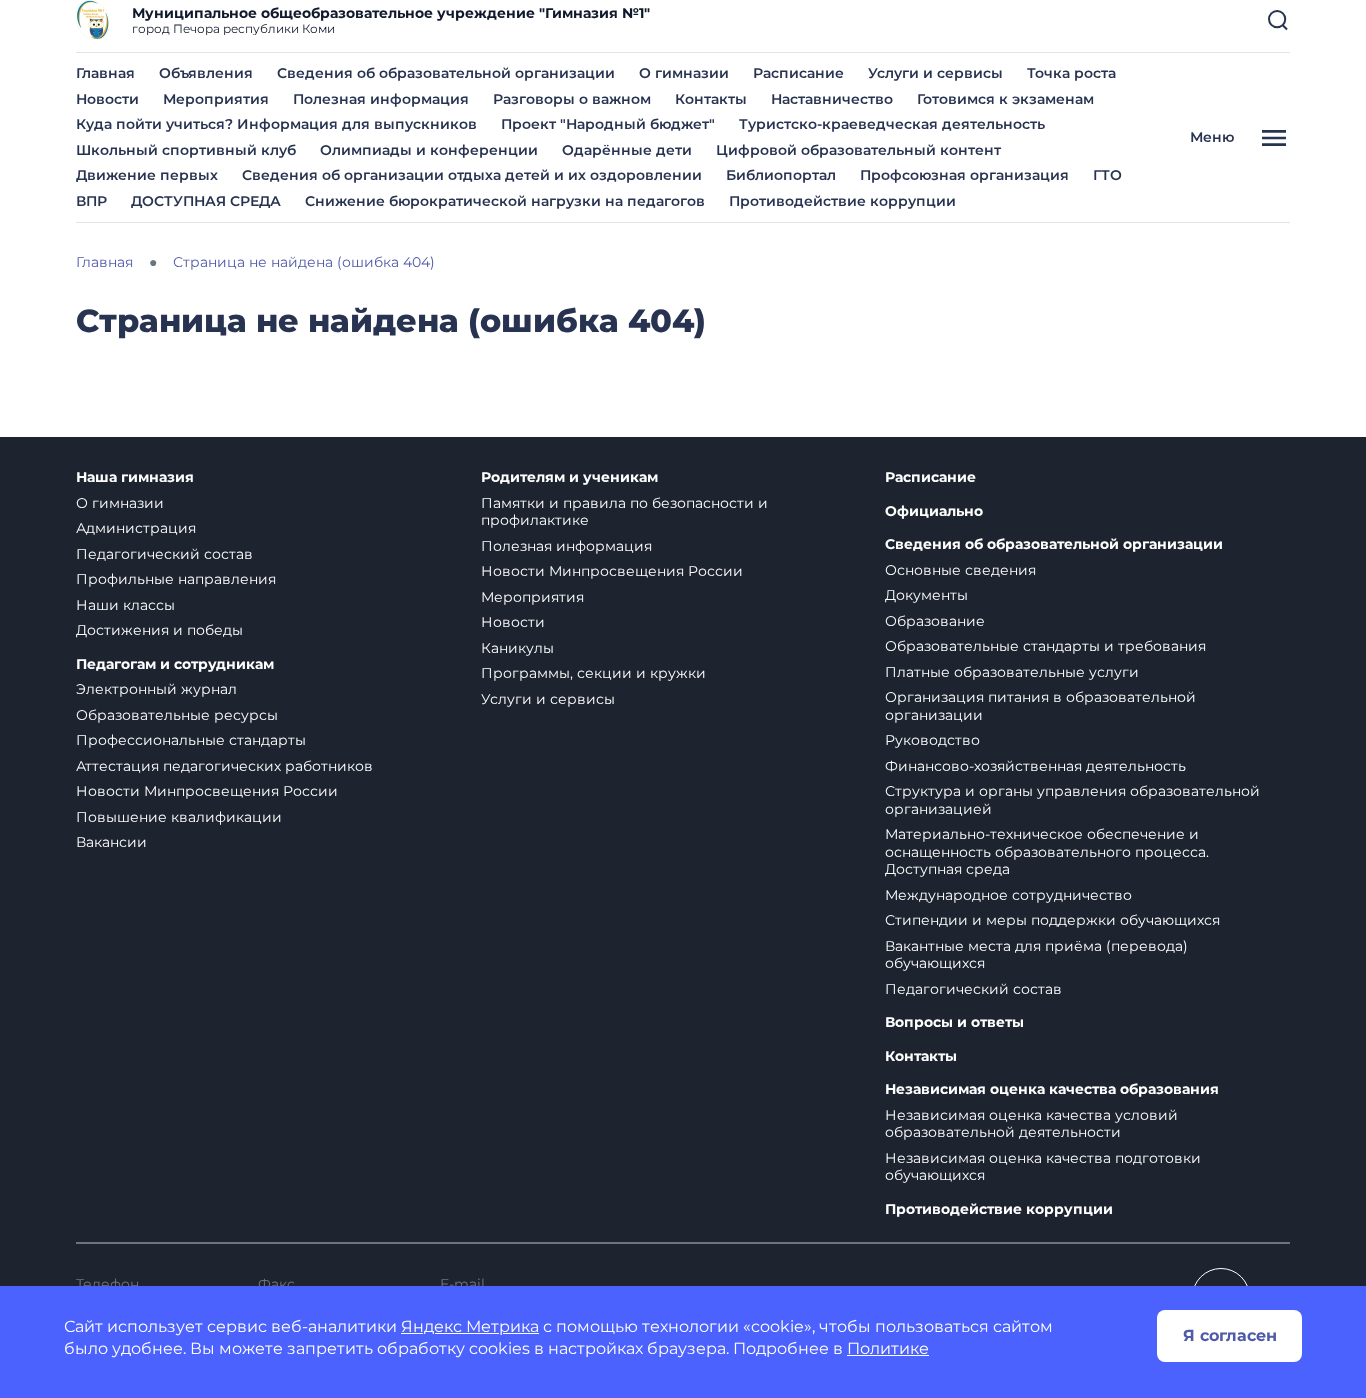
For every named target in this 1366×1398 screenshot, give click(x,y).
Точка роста (1071, 73)
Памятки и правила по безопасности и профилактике (624, 512)
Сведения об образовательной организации (446, 73)
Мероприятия (216, 99)
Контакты (711, 99)
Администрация (136, 528)
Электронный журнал (156, 689)
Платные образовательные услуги (1012, 672)
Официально (934, 511)
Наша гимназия (135, 477)
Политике (888, 1348)
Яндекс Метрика (470, 1326)
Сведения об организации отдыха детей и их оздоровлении (472, 175)
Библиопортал (781, 175)
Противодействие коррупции (842, 201)
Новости (107, 99)
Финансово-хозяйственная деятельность (1035, 766)
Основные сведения (960, 570)
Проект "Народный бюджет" (608, 124)
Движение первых (147, 175)
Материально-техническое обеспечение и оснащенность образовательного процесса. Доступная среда (1047, 851)
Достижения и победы (159, 630)
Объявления (206, 73)
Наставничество (832, 99)
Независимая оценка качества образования (1052, 1089)
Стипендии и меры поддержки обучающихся (1052, 920)
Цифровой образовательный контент (858, 150)
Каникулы (517, 648)
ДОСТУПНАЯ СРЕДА (206, 201)
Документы (926, 595)
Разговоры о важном (572, 99)
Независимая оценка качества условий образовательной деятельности (1031, 1124)
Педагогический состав (164, 554)
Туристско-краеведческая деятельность (892, 124)
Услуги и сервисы (935, 73)
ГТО (1107, 175)
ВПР (91, 201)
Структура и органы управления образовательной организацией (1072, 800)
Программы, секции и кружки (593, 673)
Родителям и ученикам (569, 477)
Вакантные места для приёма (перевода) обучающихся (1036, 955)
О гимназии (684, 73)
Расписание (798, 73)
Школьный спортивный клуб (186, 150)
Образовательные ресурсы (177, 715)
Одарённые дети (627, 150)
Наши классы (125, 605)
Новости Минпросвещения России (207, 791)
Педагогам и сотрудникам (175, 664)
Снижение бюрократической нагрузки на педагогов (505, 201)
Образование (935, 621)
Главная (105, 73)
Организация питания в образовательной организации (1040, 706)
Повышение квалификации (179, 817)
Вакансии (111, 842)
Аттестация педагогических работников (224, 766)
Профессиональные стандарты (191, 740)
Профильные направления (176, 579)
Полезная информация (381, 99)
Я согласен (1230, 1335)
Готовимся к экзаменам (1005, 99)
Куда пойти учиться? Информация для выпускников (276, 124)
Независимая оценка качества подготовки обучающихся (1043, 1167)
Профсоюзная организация (964, 175)
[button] (1278, 20)
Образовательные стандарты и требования (1045, 646)
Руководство (932, 740)
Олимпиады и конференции (429, 150)
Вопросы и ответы (954, 1022)
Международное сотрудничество (1008, 895)
